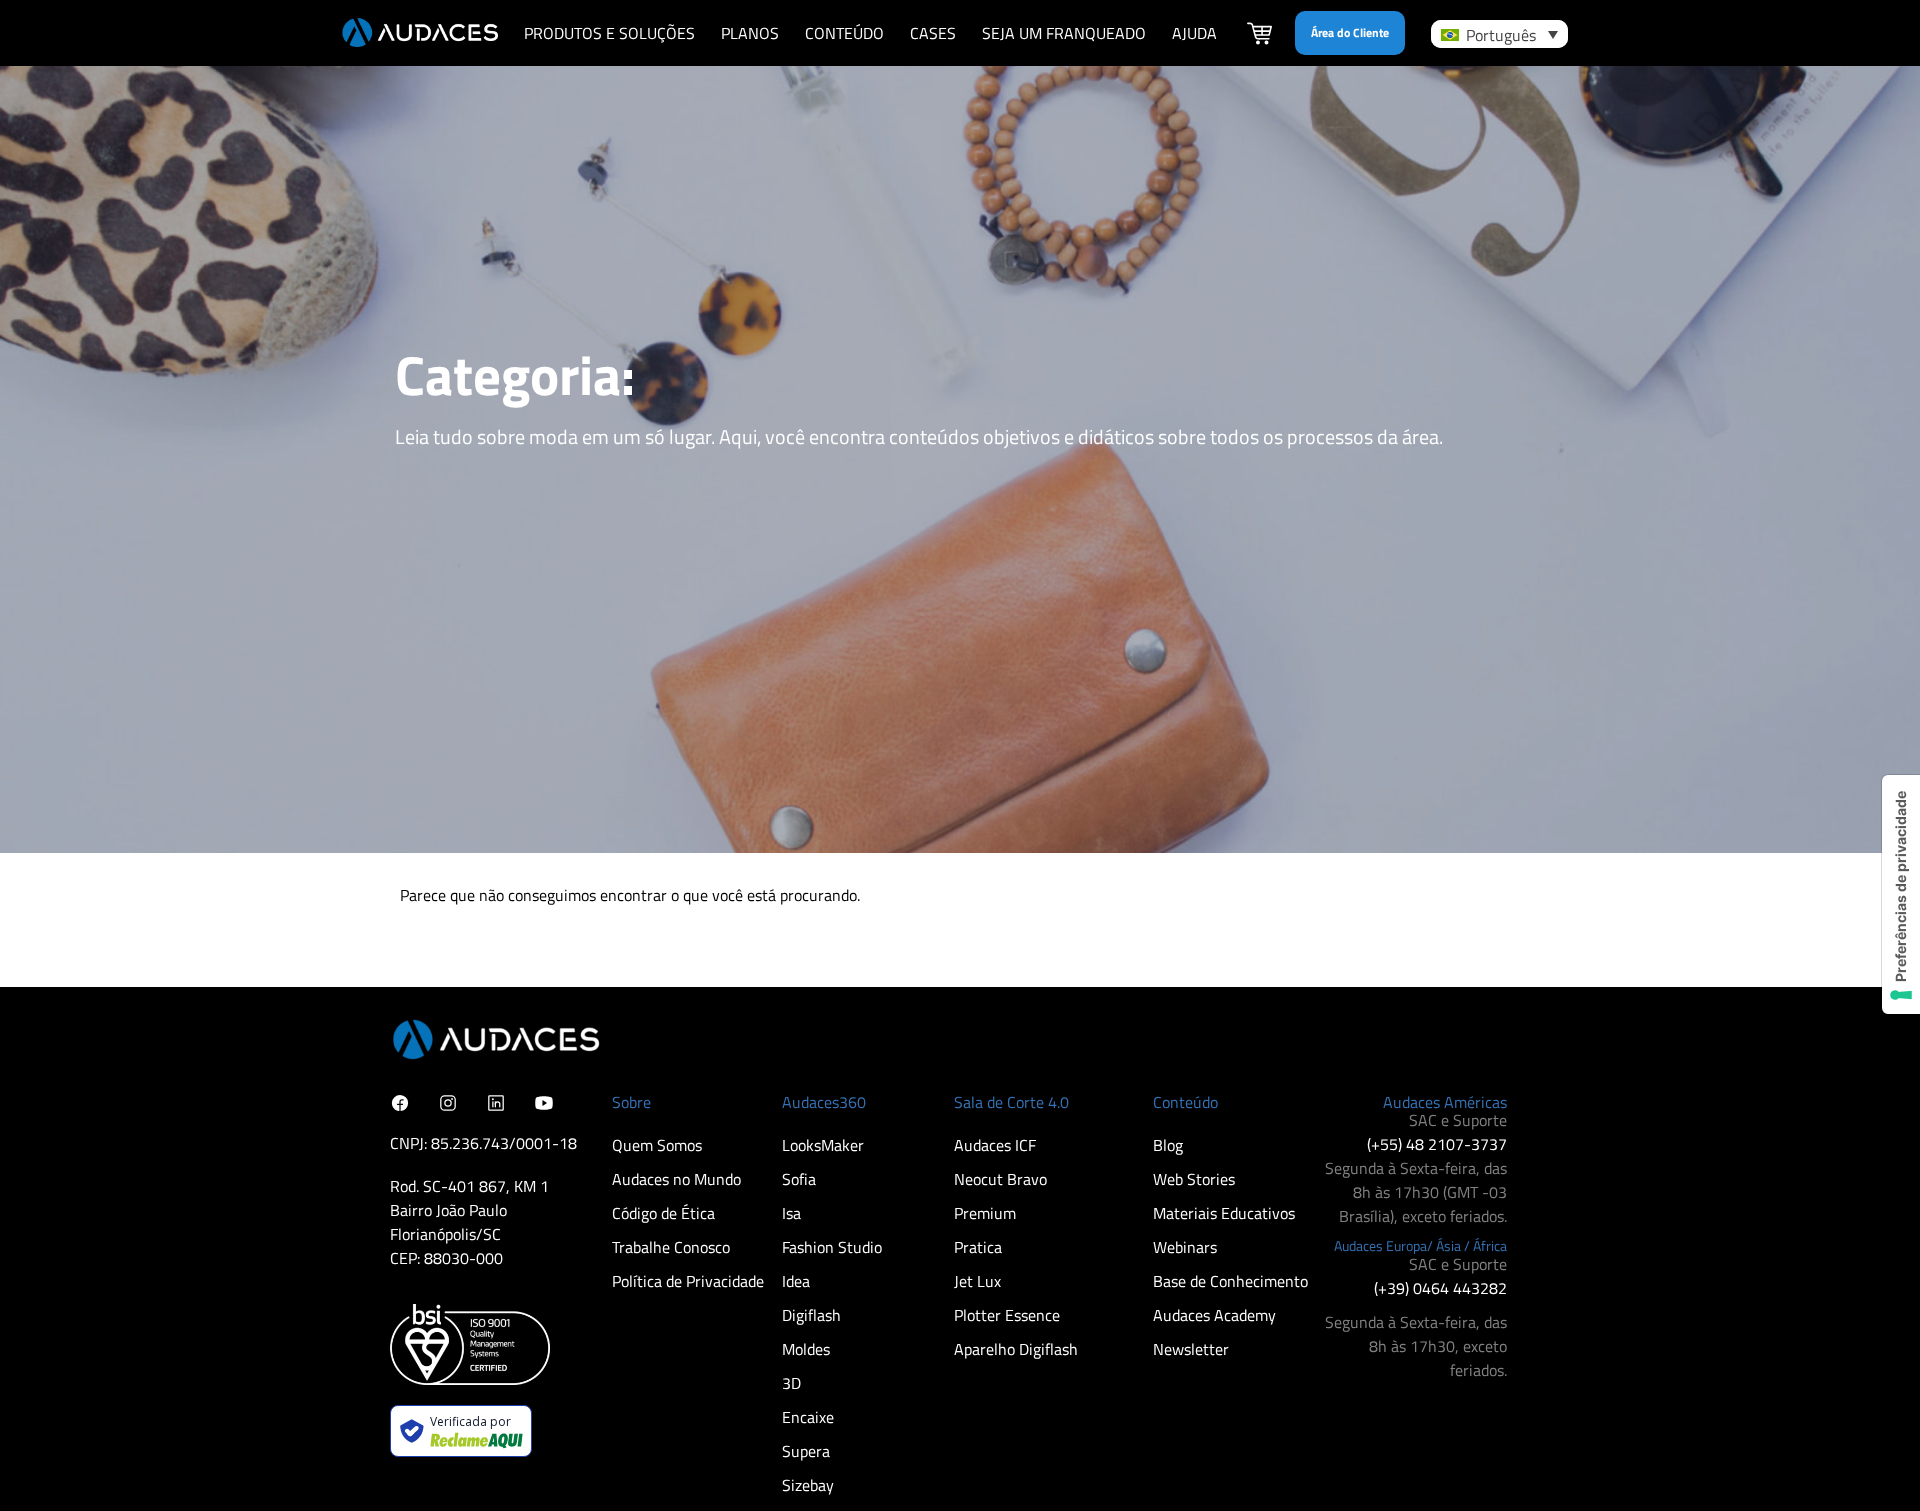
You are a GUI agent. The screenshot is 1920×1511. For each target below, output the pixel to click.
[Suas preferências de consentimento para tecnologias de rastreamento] (1901, 894)
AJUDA (1194, 33)
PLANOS (750, 33)
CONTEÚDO (844, 33)
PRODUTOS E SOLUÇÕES (609, 33)
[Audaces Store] (1259, 36)
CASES (933, 33)
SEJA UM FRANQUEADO (1064, 33)
